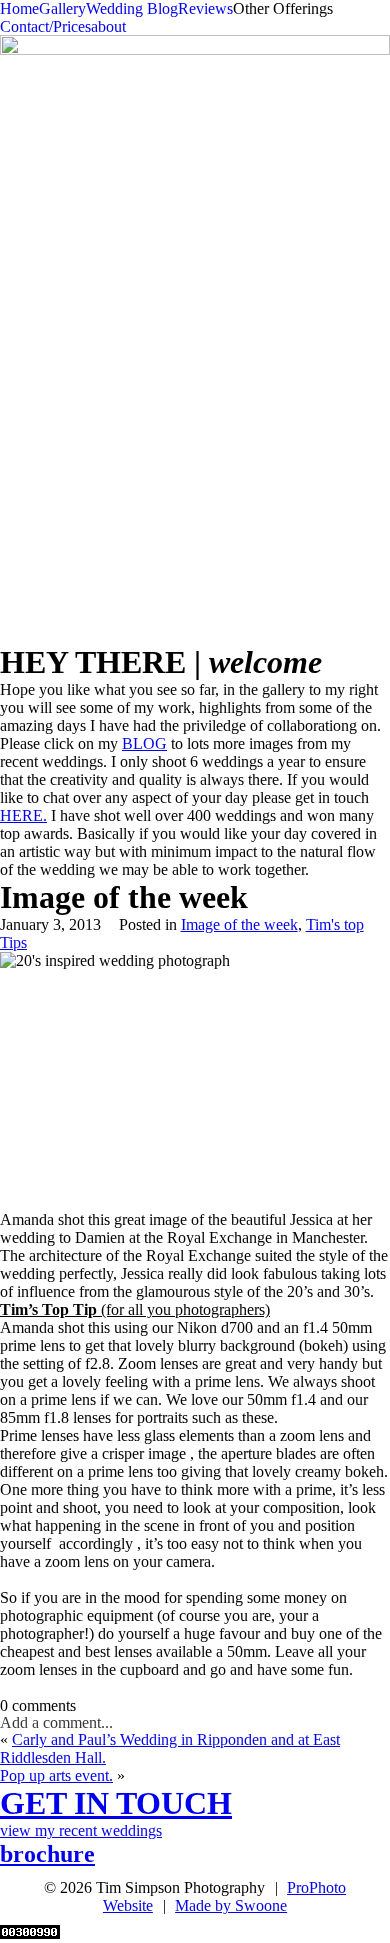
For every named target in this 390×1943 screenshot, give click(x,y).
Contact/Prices (45, 26)
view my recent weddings (81, 1830)
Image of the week (239, 924)
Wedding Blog (132, 8)
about (108, 26)
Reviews (205, 8)
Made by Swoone (231, 1905)
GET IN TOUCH (116, 1803)
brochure (47, 1854)
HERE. (23, 815)
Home (19, 8)
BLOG (144, 743)
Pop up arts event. (56, 1775)
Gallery (62, 8)
